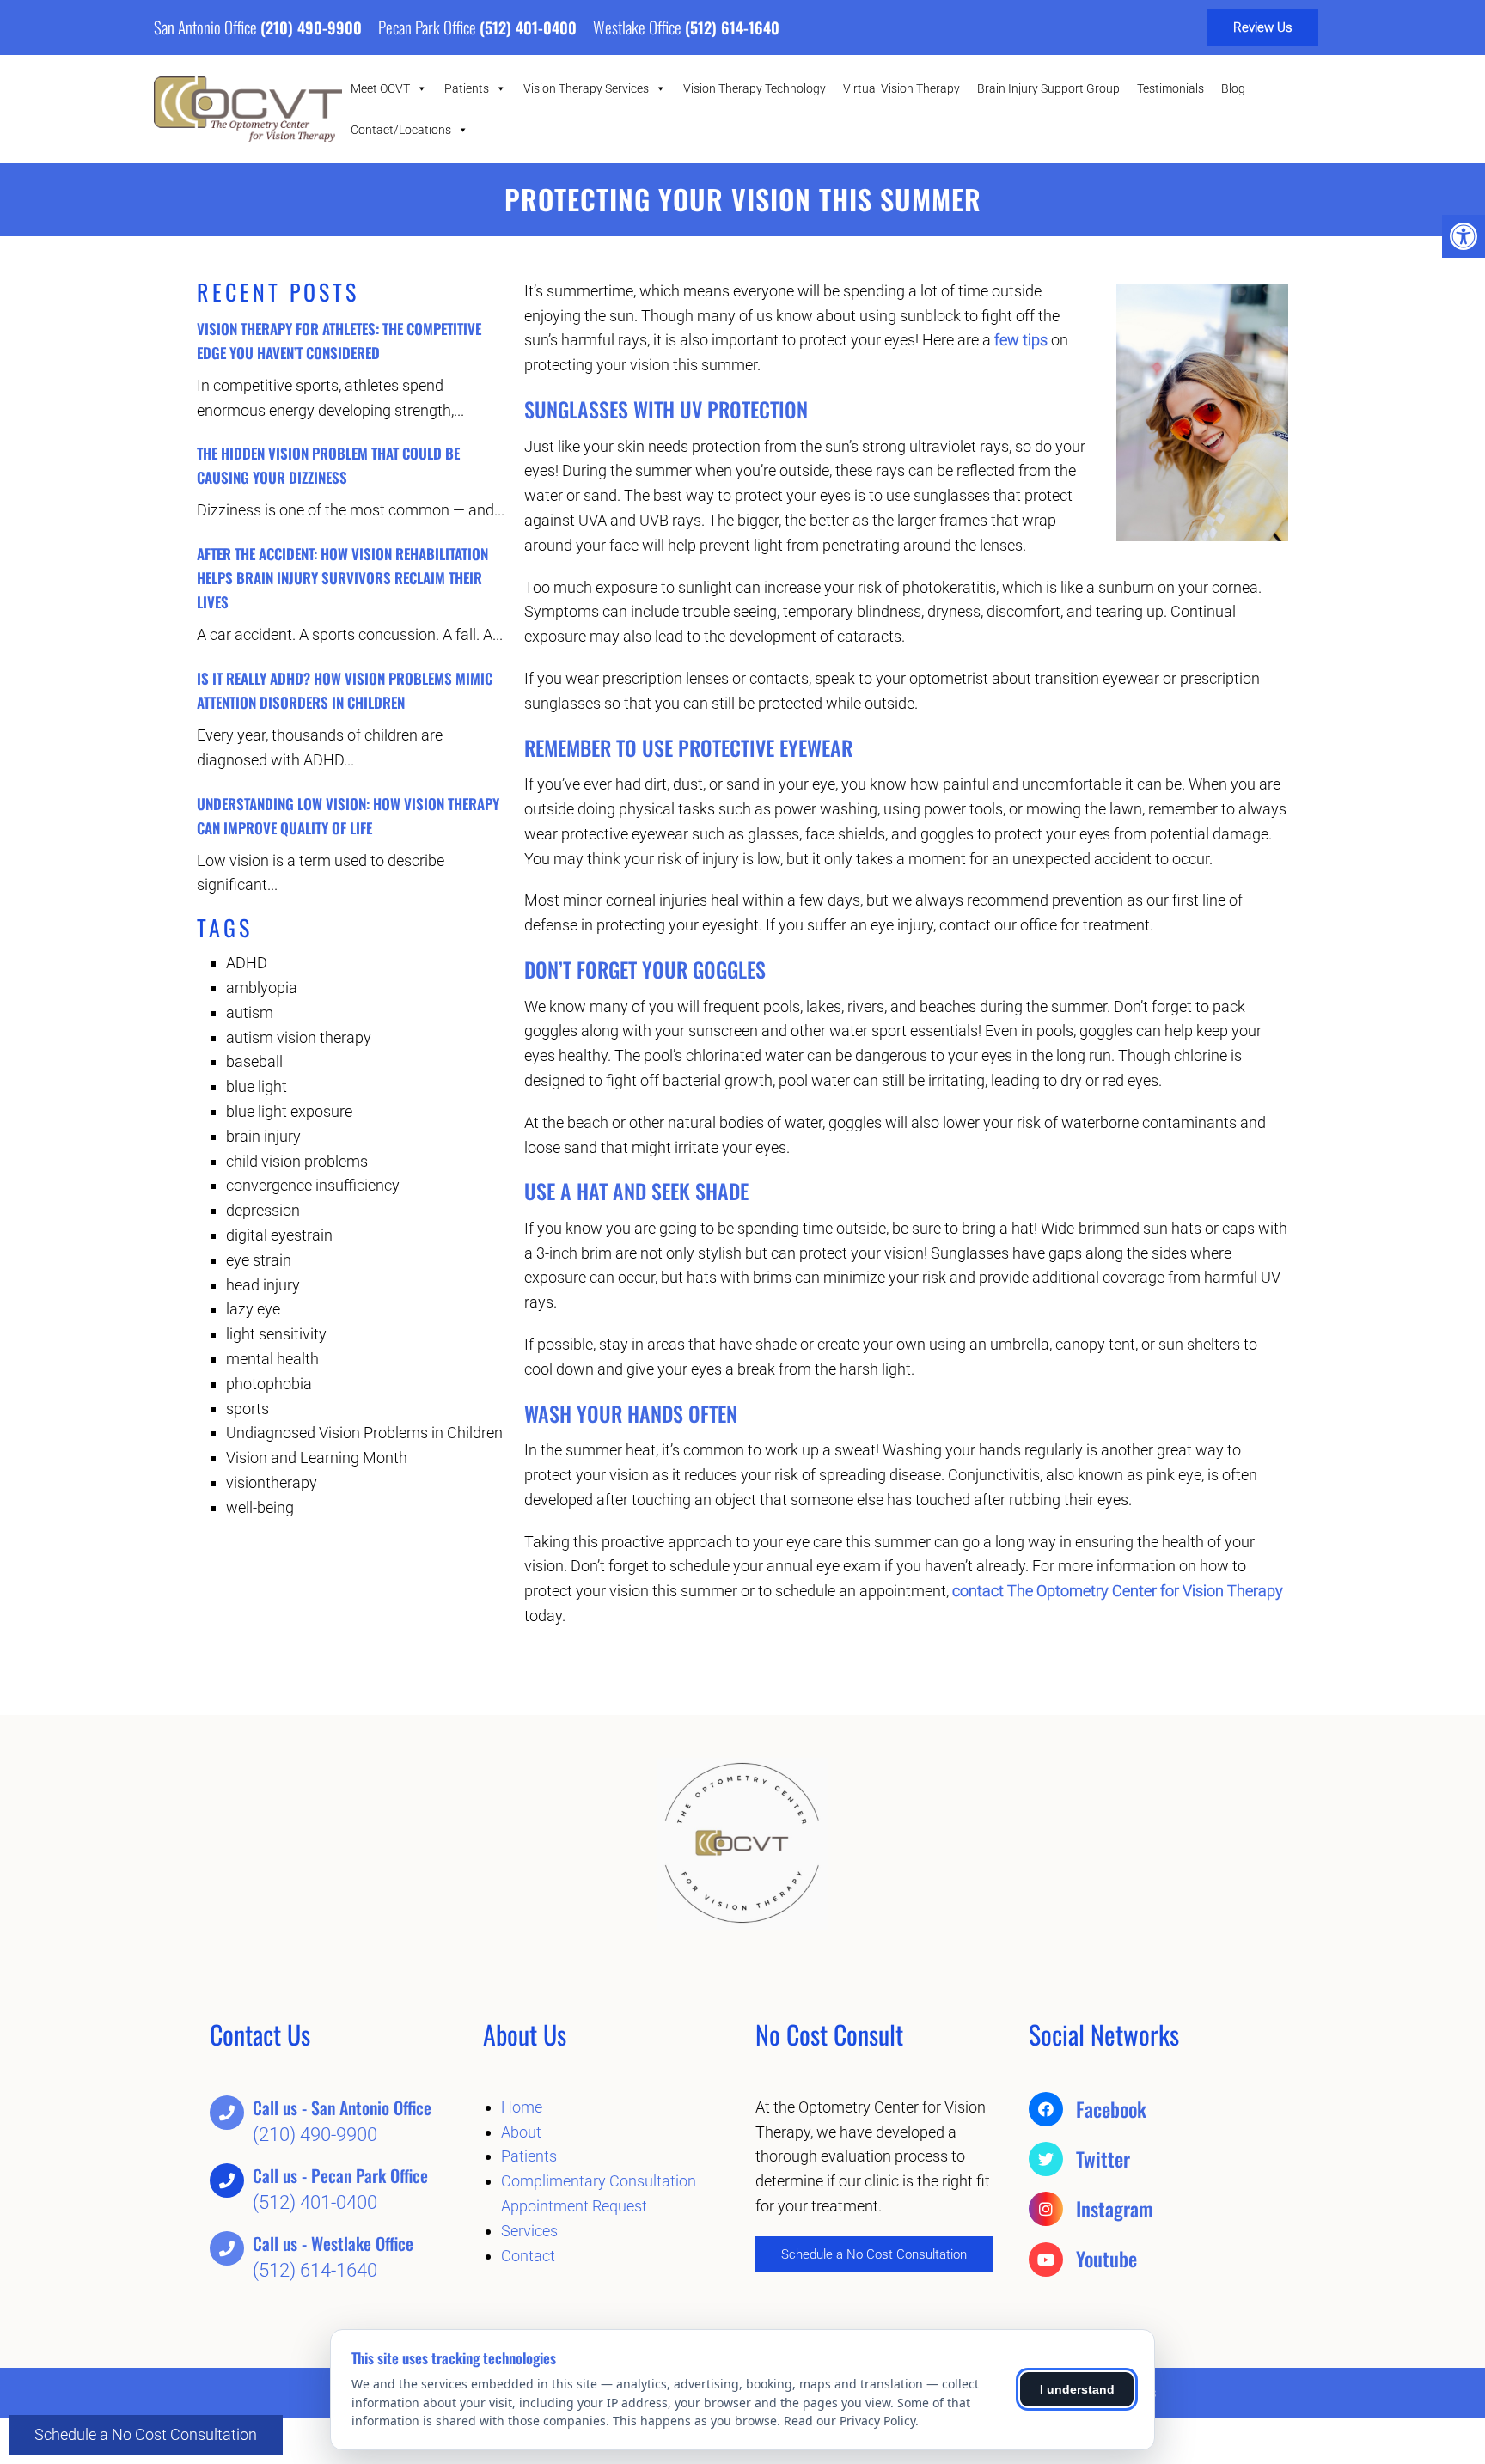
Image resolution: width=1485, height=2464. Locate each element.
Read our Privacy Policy (849, 2421)
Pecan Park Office (429, 27)
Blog (1233, 88)
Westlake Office (639, 27)
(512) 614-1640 (732, 27)
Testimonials (1170, 88)
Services (529, 2231)
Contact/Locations (401, 130)
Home (522, 2107)
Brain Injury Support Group (1048, 88)
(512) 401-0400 (528, 27)
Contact (528, 2256)
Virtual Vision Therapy (901, 88)
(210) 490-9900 (311, 27)
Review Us (1263, 27)
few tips (1021, 340)
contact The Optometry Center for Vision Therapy (1118, 1591)
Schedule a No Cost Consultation (146, 2434)
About (521, 2132)
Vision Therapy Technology (755, 88)
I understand (1077, 2389)
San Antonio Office (207, 27)
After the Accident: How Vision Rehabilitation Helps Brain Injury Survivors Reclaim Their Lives (342, 578)
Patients (467, 88)
